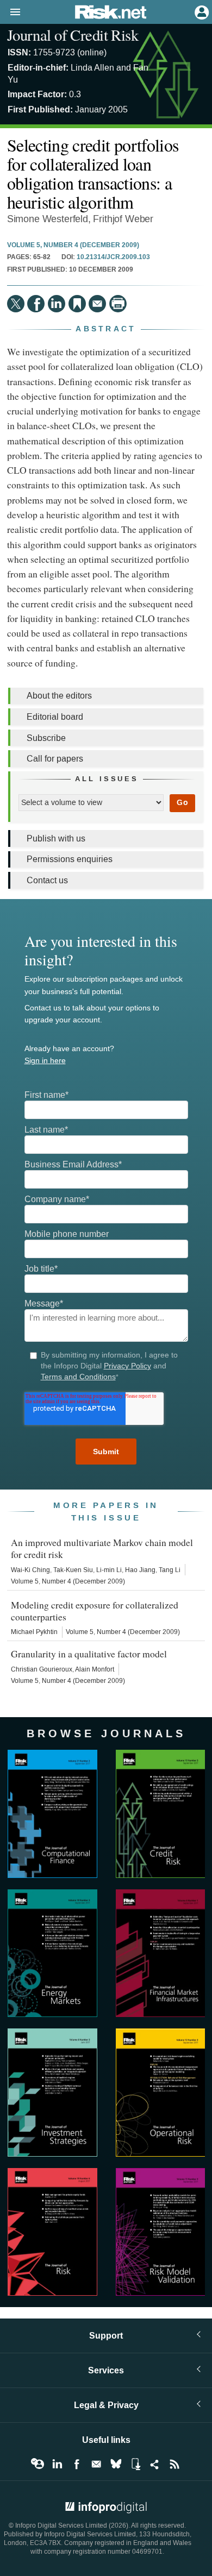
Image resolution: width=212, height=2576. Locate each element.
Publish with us (56, 838)
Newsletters (96, 2464)
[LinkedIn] (57, 304)
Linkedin (57, 2464)
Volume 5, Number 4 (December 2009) (73, 246)
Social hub (155, 2464)
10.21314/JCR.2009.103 (113, 257)
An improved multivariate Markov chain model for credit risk (102, 1548)
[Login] (201, 11)
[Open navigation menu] (10, 12)
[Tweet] (16, 304)
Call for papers (55, 759)
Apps (135, 2464)
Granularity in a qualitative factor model (89, 1654)
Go (182, 803)
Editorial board (55, 717)
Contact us (47, 880)
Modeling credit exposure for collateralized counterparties (95, 1611)
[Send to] (97, 304)
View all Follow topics (38, 2464)
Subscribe (46, 738)
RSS (174, 2464)
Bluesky (116, 2464)
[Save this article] (77, 304)
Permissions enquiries (70, 859)
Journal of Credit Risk (73, 35)
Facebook (77, 2464)
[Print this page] (118, 304)
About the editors (59, 696)
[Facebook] (36, 304)
